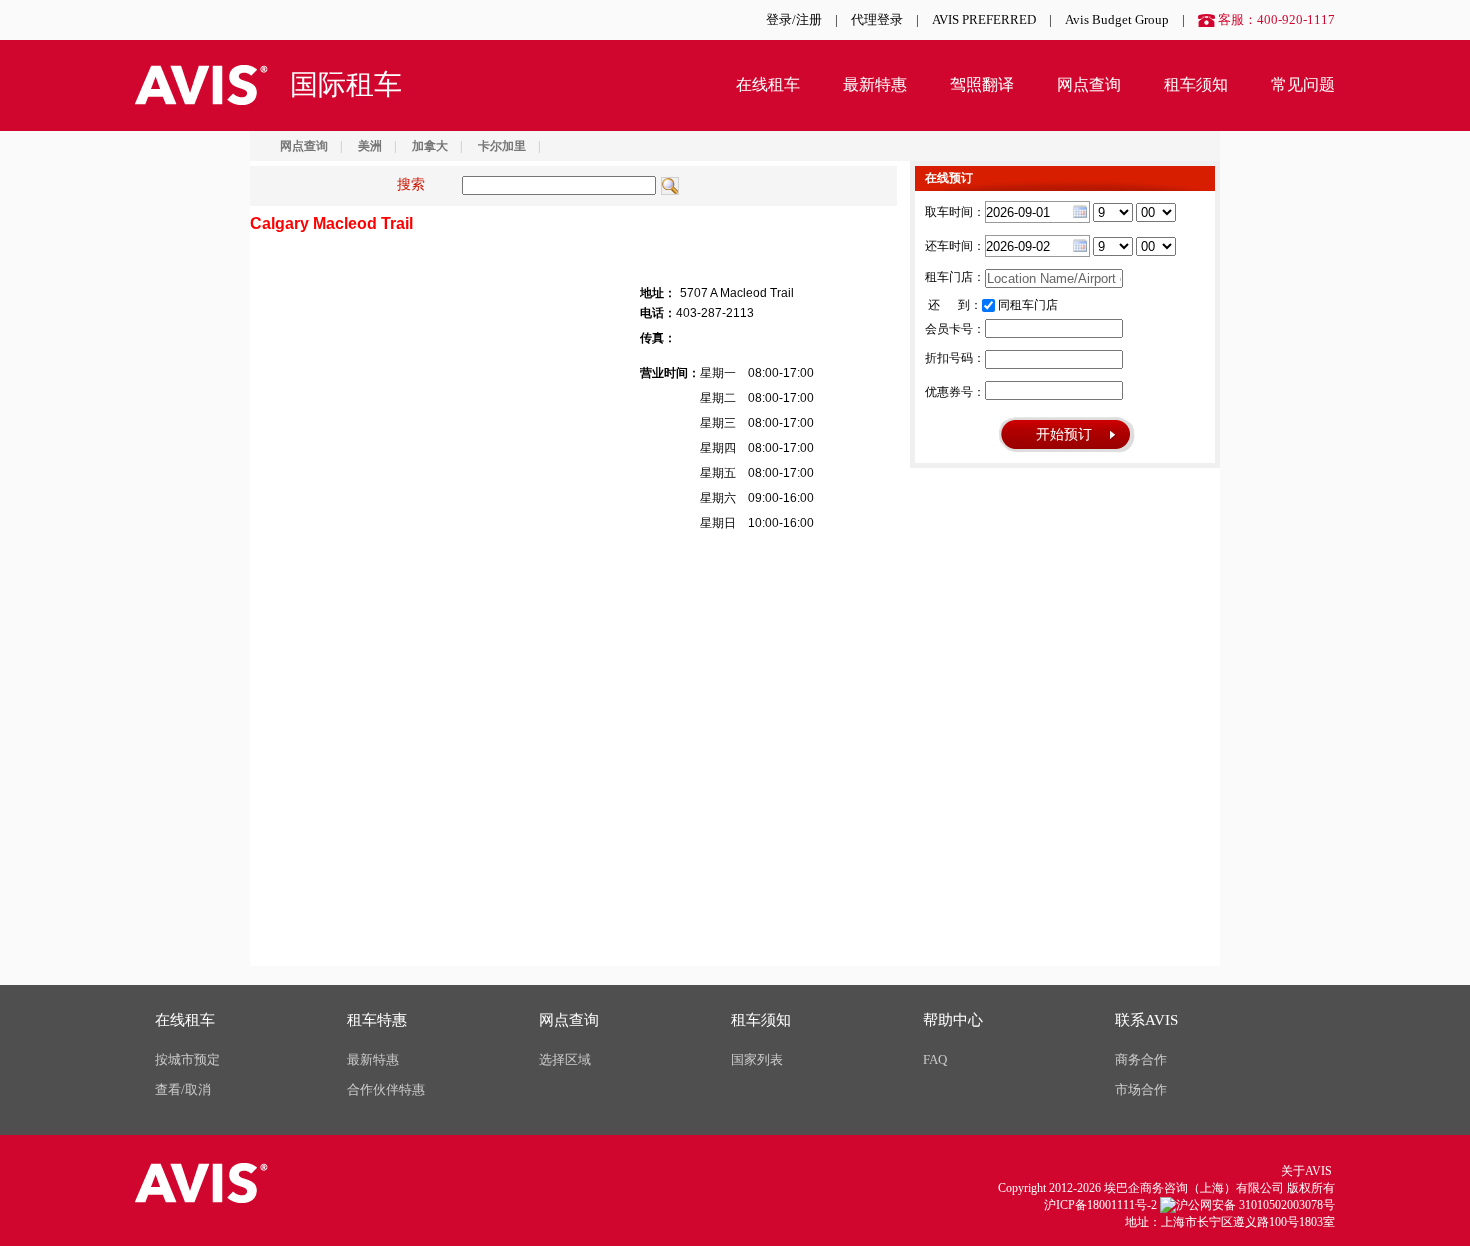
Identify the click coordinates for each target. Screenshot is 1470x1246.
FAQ (935, 1059)
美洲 (370, 146)
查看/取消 (183, 1089)
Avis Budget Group (1117, 19)
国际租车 (346, 84)
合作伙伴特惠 (386, 1089)
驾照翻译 (982, 84)
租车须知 (1196, 84)
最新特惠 (875, 84)
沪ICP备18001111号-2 (1100, 1205)
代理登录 (877, 19)
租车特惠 (377, 1020)
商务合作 (1141, 1059)
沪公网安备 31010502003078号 (1255, 1205)
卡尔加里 (502, 146)
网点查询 (1089, 84)
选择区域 (565, 1059)
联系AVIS (1146, 1020)
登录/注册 (794, 19)
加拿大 (430, 146)
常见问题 (1303, 84)
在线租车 (768, 84)
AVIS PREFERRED (984, 19)
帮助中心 (953, 1020)
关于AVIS (1306, 1171)
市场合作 (1141, 1089)
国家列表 (757, 1059)
